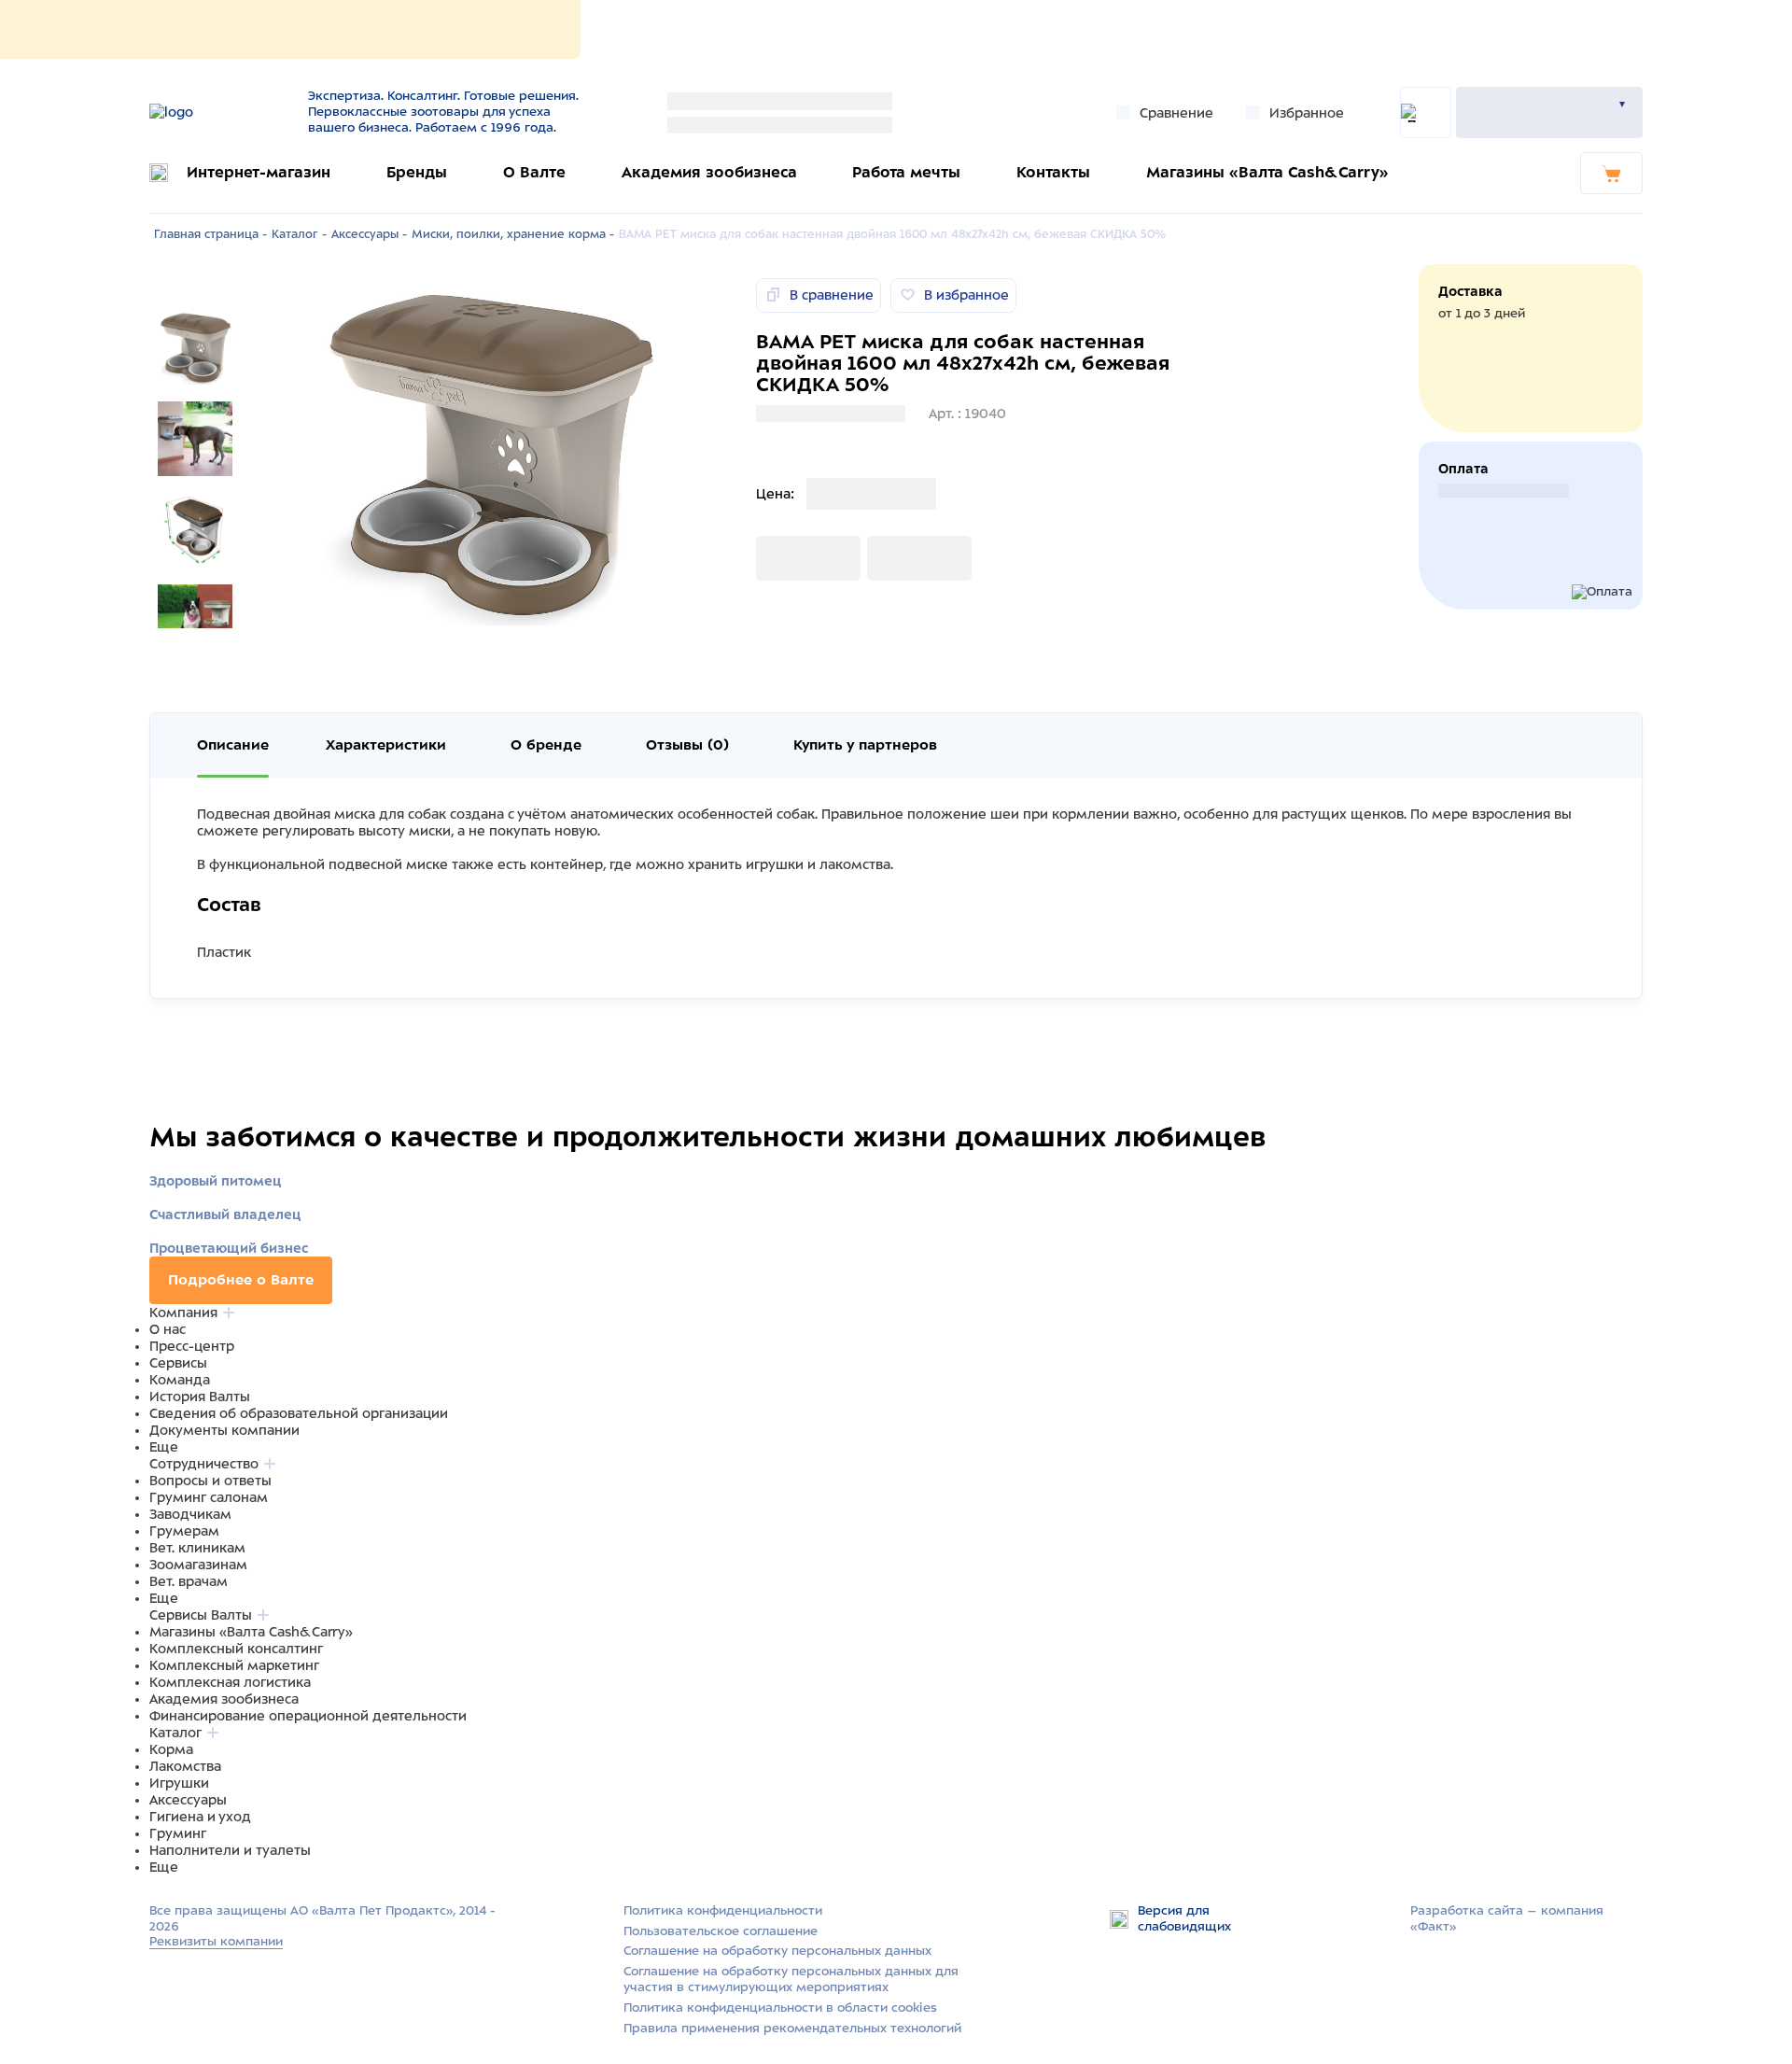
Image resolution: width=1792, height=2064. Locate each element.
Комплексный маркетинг (234, 1665)
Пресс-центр (192, 1346)
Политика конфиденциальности (723, 1910)
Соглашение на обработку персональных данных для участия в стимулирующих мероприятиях (791, 1979)
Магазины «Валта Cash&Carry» (1267, 172)
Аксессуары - (369, 234)
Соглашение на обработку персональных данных (777, 1951)
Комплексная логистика (230, 1682)
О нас (168, 1329)
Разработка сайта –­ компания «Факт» (1507, 1918)
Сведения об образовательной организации (299, 1413)
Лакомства (185, 1766)
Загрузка (786, 558)
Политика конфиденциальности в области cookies (780, 2008)
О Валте (534, 172)
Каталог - (299, 234)
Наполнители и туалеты (230, 1850)
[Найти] (1426, 112)
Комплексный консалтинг (236, 1649)
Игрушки (179, 1783)
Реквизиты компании (216, 1941)
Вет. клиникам (197, 1548)
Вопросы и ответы (210, 1481)
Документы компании (224, 1430)
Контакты (1053, 172)
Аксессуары (188, 1800)
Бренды (417, 172)
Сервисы (178, 1363)
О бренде (546, 745)
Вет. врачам (189, 1581)
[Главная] (217, 112)
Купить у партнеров (865, 745)
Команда (180, 1380)
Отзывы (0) (687, 745)
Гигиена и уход (200, 1817)
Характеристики (386, 745)
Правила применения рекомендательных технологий (792, 2028)
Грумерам (184, 1531)
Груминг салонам (209, 1497)
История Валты (200, 1397)
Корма (171, 1749)
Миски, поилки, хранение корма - (513, 234)
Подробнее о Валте (241, 1280)
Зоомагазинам (198, 1565)
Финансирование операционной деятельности (308, 1716)
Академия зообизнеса (709, 172)
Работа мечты (906, 172)
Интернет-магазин (259, 172)
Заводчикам (190, 1514)
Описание (233, 745)
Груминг (178, 1833)
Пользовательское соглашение (721, 1931)
